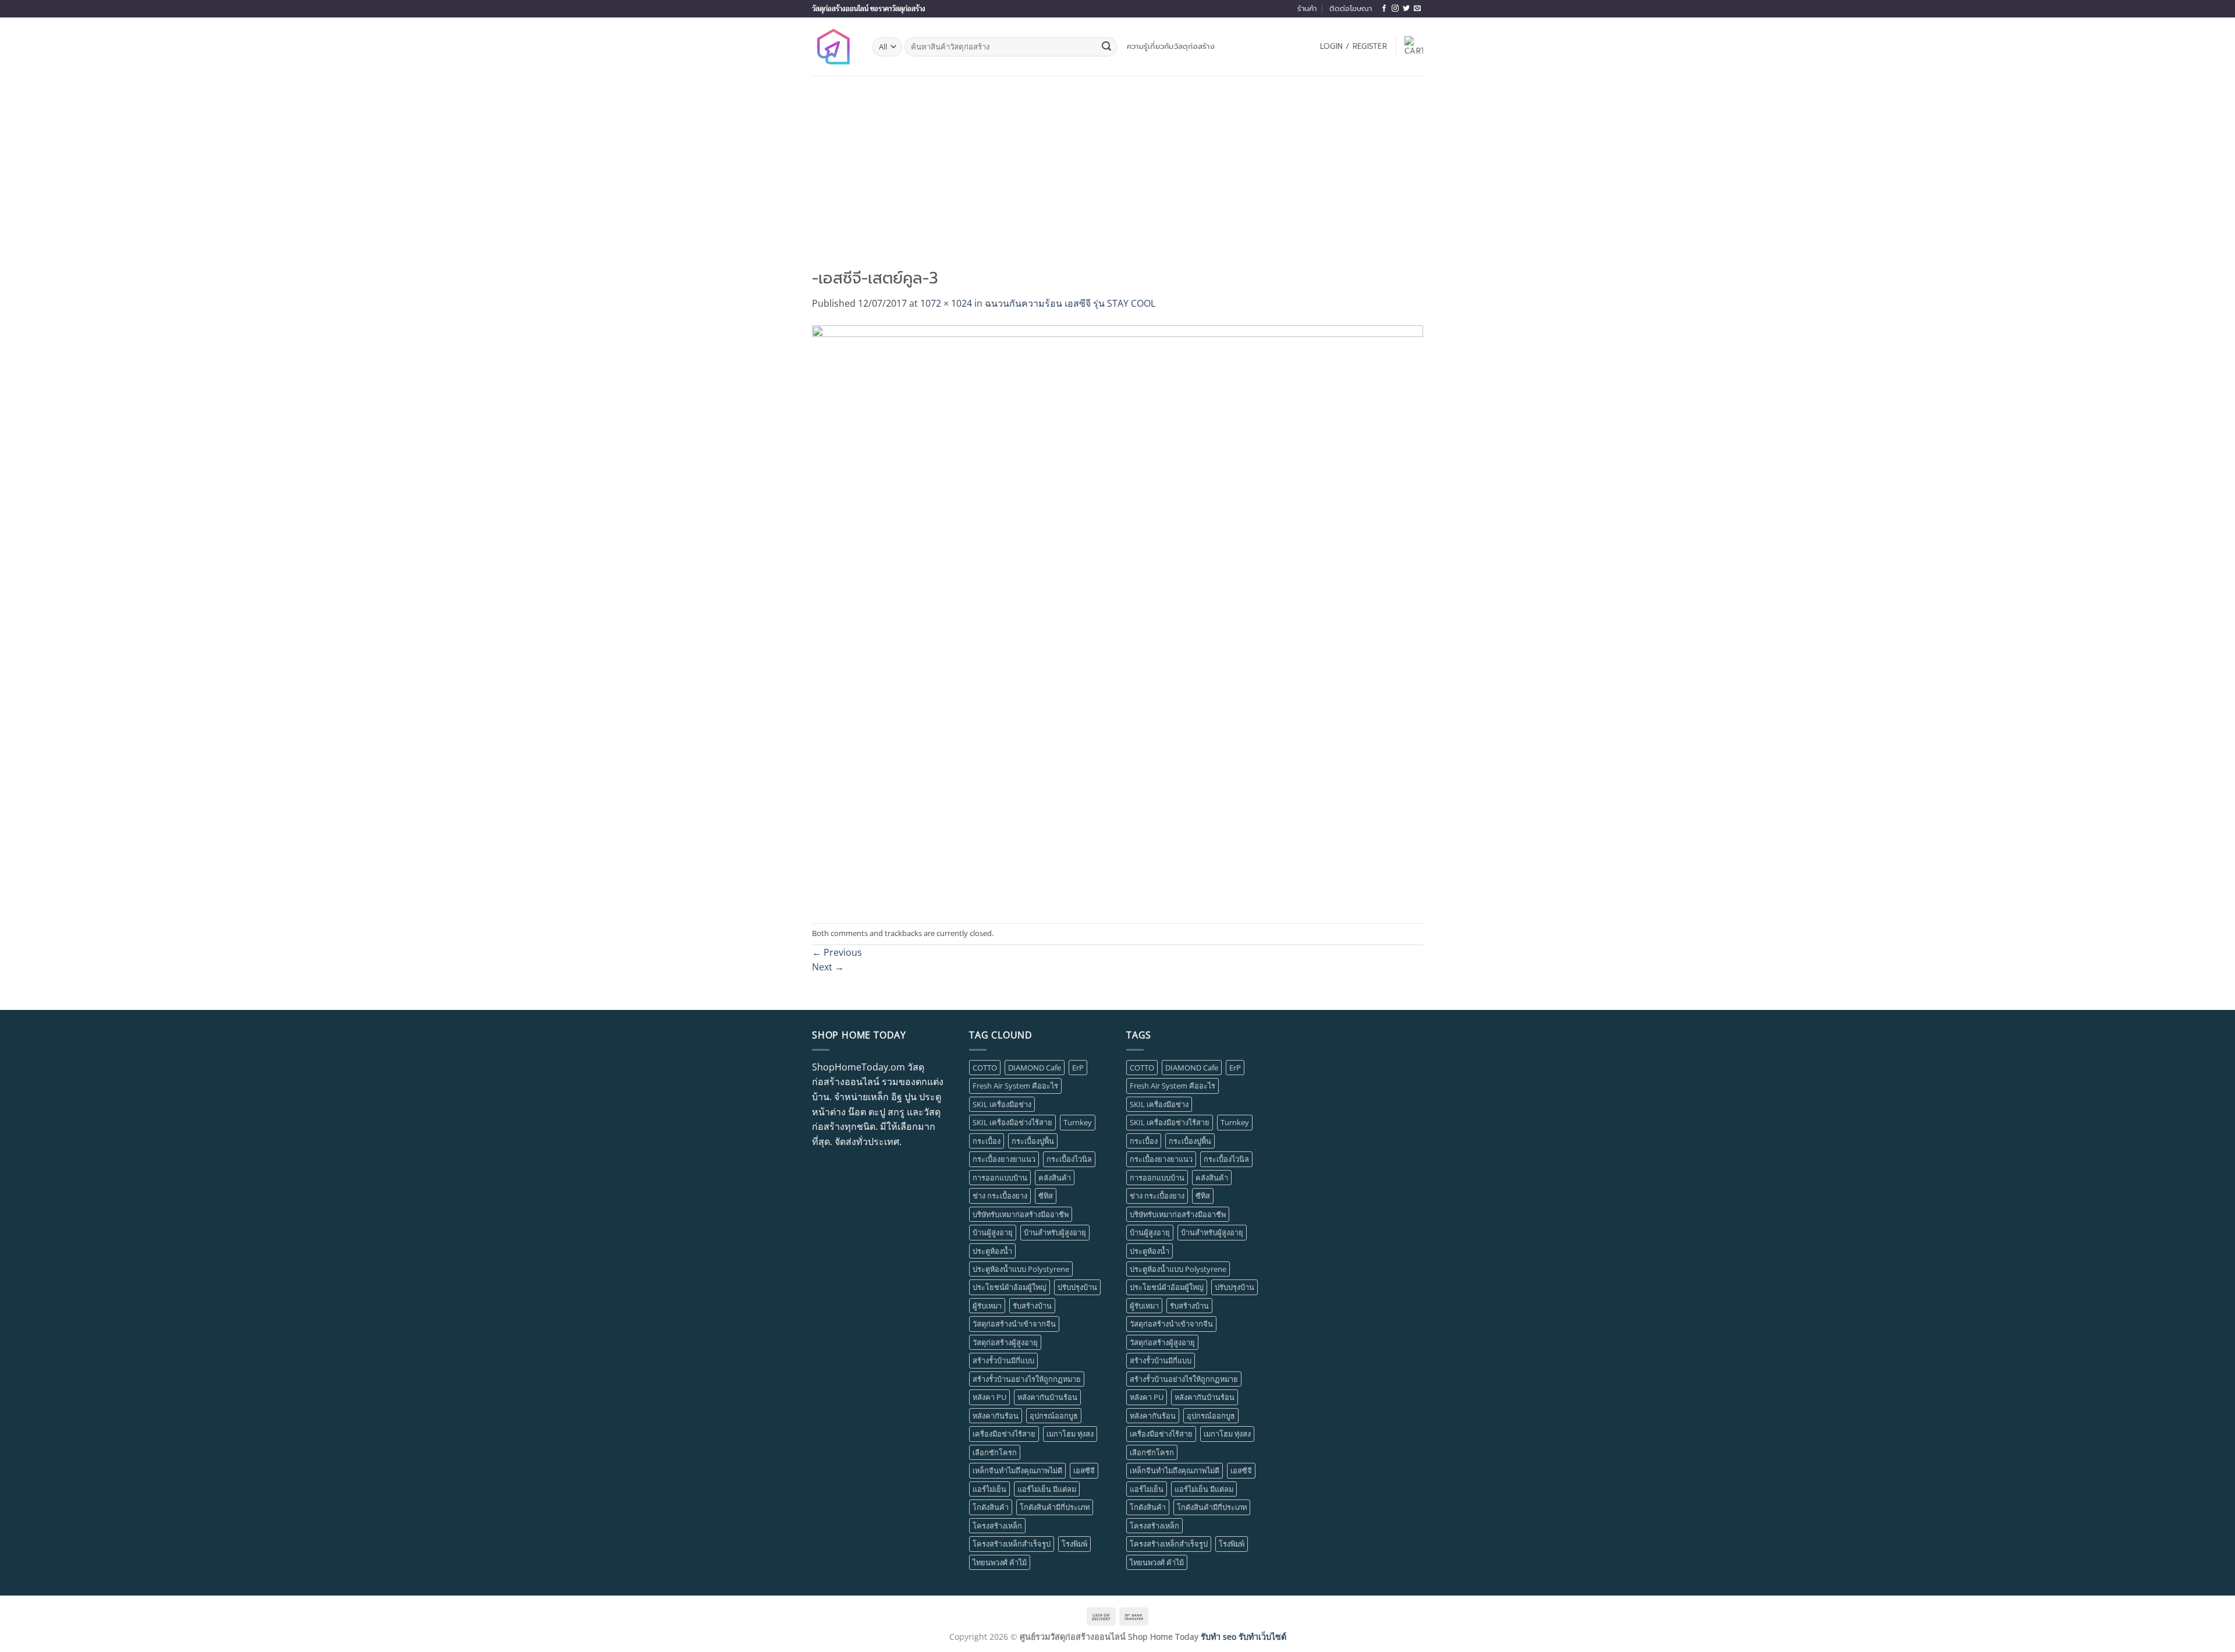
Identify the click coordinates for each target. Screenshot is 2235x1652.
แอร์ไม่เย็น (989, 1489)
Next (828, 967)
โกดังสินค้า (991, 1507)
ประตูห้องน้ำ (992, 1251)
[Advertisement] (1117, 163)
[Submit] (1106, 47)
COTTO (985, 1068)
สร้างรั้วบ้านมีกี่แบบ (1003, 1360)
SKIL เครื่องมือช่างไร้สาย (1012, 1122)
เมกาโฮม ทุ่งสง (1070, 1434)
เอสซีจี (1084, 1470)
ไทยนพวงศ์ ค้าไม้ (1000, 1562)
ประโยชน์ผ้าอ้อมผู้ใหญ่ (1010, 1287)
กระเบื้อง (987, 1141)
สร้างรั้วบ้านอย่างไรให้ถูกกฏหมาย (1027, 1379)
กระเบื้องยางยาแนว (1004, 1159)
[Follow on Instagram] (1395, 9)
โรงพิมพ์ (1074, 1544)
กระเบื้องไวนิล (1069, 1159)
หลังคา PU (989, 1397)
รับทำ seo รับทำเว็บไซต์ (1244, 1637)
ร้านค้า (1307, 8)
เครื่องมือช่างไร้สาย (1004, 1434)
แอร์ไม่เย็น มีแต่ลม (1047, 1489)
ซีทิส (1046, 1196)
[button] (1354, 47)
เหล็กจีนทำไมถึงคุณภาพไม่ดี (1017, 1470)
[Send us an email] (1417, 9)
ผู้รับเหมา (987, 1306)
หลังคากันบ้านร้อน (1047, 1397)
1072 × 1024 (946, 303)
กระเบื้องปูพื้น (1033, 1141)
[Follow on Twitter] (1406, 9)
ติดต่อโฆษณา (1351, 8)
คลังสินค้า (1055, 1178)
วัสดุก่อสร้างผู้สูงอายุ (1005, 1342)
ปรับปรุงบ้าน (1077, 1287)
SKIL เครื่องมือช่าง (1002, 1104)
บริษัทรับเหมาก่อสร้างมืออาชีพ (1021, 1214)
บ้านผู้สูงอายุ (993, 1232)
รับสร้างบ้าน (1032, 1306)
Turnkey (1078, 1122)
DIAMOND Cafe (1035, 1068)
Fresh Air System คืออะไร (1015, 1086)
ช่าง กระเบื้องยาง (1000, 1196)
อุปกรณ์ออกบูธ (1054, 1416)
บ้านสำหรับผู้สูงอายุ (1055, 1232)
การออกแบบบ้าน (1000, 1178)
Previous (837, 952)
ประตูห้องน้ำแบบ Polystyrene (1021, 1269)
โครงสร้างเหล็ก (997, 1526)
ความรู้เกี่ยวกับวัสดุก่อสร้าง (1171, 46)
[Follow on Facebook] (1384, 9)
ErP (1078, 1068)
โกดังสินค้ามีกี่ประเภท (1055, 1507)
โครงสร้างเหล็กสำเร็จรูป (1012, 1544)
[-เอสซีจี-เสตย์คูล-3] (1117, 616)
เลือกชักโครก (995, 1452)
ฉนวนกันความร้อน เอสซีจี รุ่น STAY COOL (1070, 303)
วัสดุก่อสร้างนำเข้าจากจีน (1014, 1324)
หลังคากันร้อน (996, 1416)
